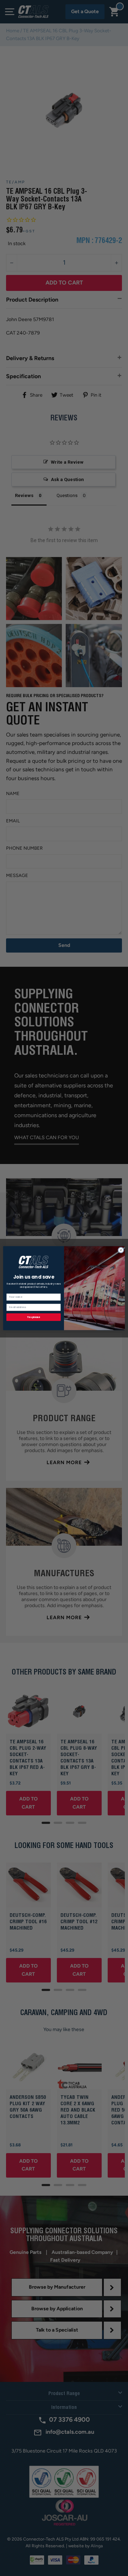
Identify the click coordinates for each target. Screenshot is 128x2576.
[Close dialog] (121, 1250)
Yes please (33, 1317)
